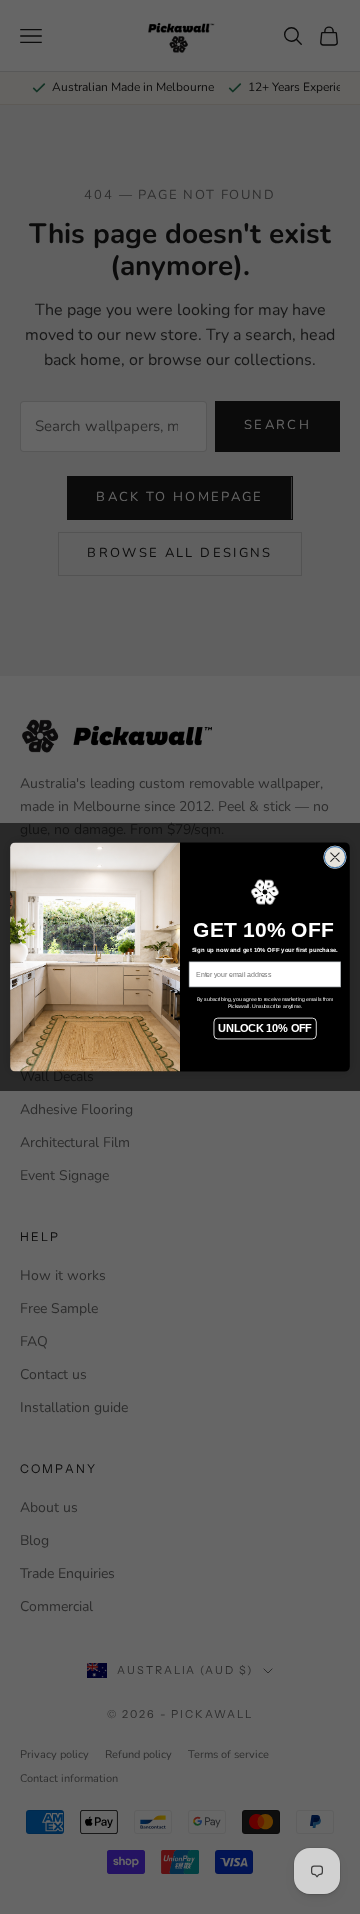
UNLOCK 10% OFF (264, 1028)
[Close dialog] (334, 857)
